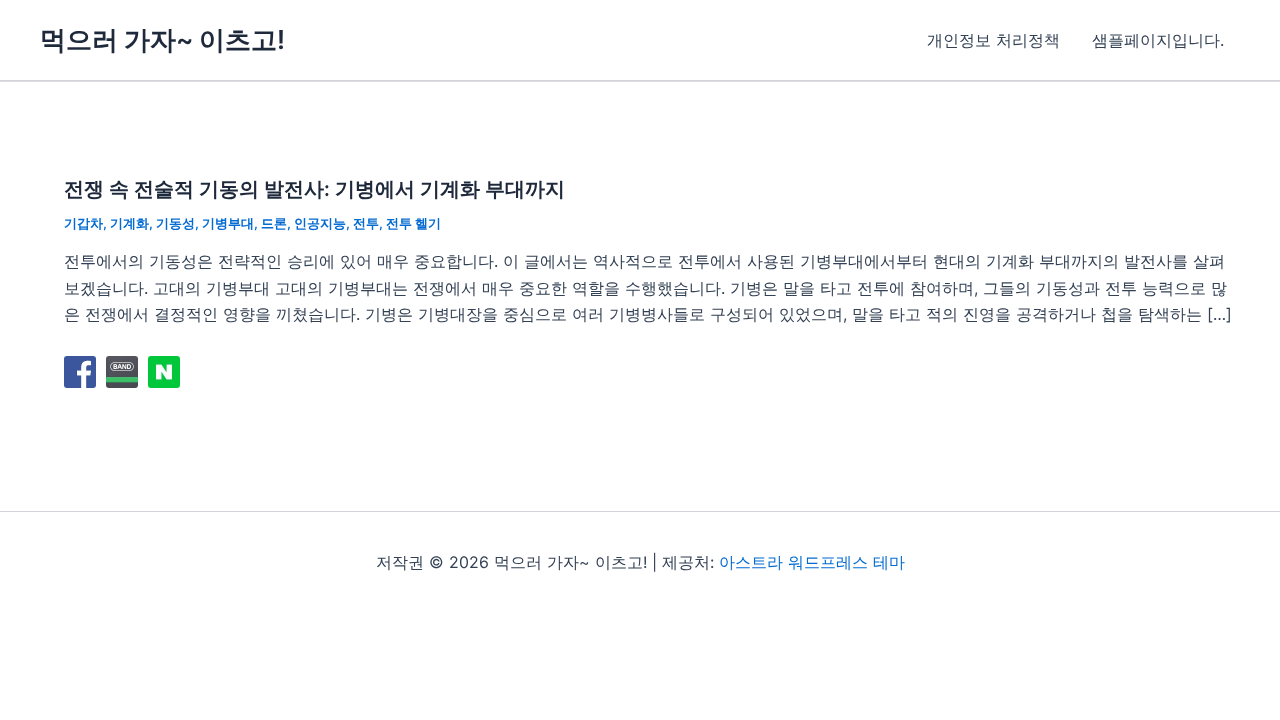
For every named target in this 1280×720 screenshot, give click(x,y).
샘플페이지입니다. (1158, 40)
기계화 (129, 223)
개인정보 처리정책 (993, 40)
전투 (366, 223)
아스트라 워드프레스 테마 (812, 562)
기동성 (175, 223)
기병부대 (228, 223)
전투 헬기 (413, 223)
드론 (274, 223)
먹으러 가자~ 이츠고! (162, 39)
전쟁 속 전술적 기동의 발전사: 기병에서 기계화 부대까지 (314, 189)
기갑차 (83, 223)
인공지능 (320, 223)
